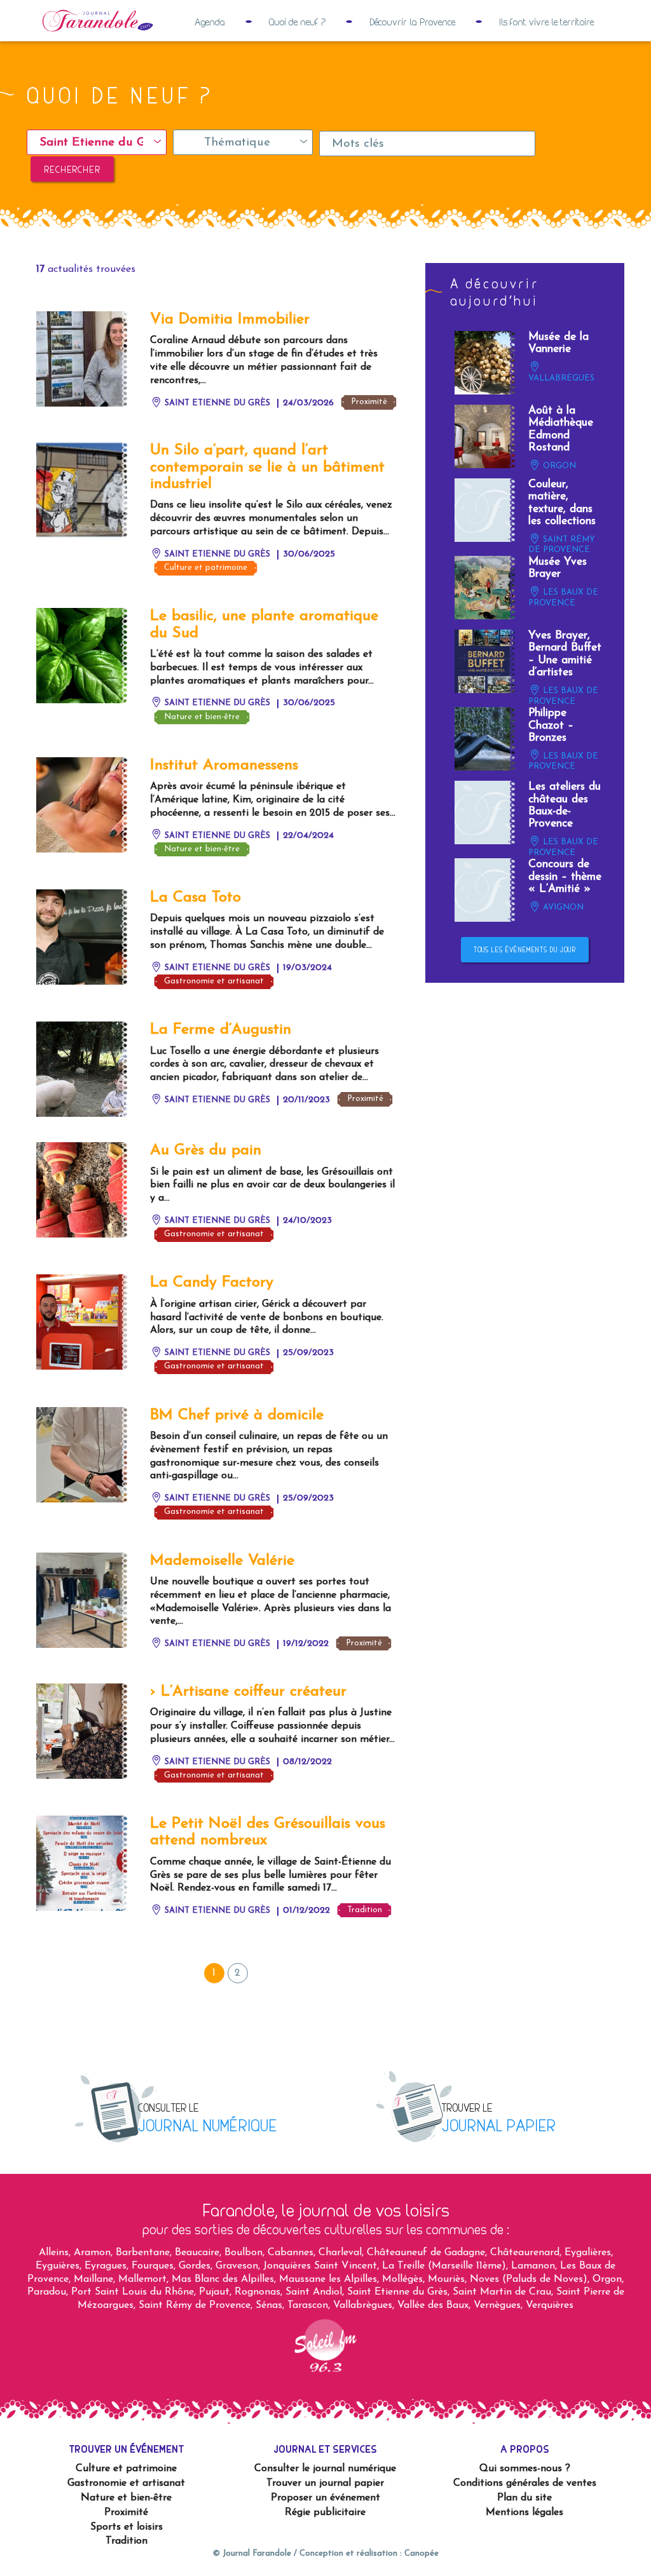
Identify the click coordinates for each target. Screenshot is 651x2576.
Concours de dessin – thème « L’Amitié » (565, 877)
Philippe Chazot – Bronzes (551, 725)
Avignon (562, 907)
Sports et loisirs (127, 2527)
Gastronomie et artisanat (214, 981)
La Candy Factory (212, 1283)
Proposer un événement (325, 2498)
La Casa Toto (195, 898)
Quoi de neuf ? (297, 22)
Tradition (365, 1910)
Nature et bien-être (202, 717)
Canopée (421, 2553)
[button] (97, 142)
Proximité (369, 402)
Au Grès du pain (206, 1150)
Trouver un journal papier (325, 2483)
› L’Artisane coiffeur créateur (248, 1692)
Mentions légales (524, 2512)
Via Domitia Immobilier (230, 320)
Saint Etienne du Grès (216, 403)
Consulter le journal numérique (325, 2469)
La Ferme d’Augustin (221, 1030)
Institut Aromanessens (224, 765)
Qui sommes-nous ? (525, 2469)
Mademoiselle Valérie (222, 1561)
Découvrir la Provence (412, 22)
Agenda (210, 22)
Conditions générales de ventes (525, 2483)
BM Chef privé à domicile (237, 1415)
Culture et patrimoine (206, 568)
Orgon (558, 466)
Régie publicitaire (325, 2512)
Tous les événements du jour (524, 950)
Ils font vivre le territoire (546, 22)
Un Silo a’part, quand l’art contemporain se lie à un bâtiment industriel (267, 467)
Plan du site (524, 2498)
